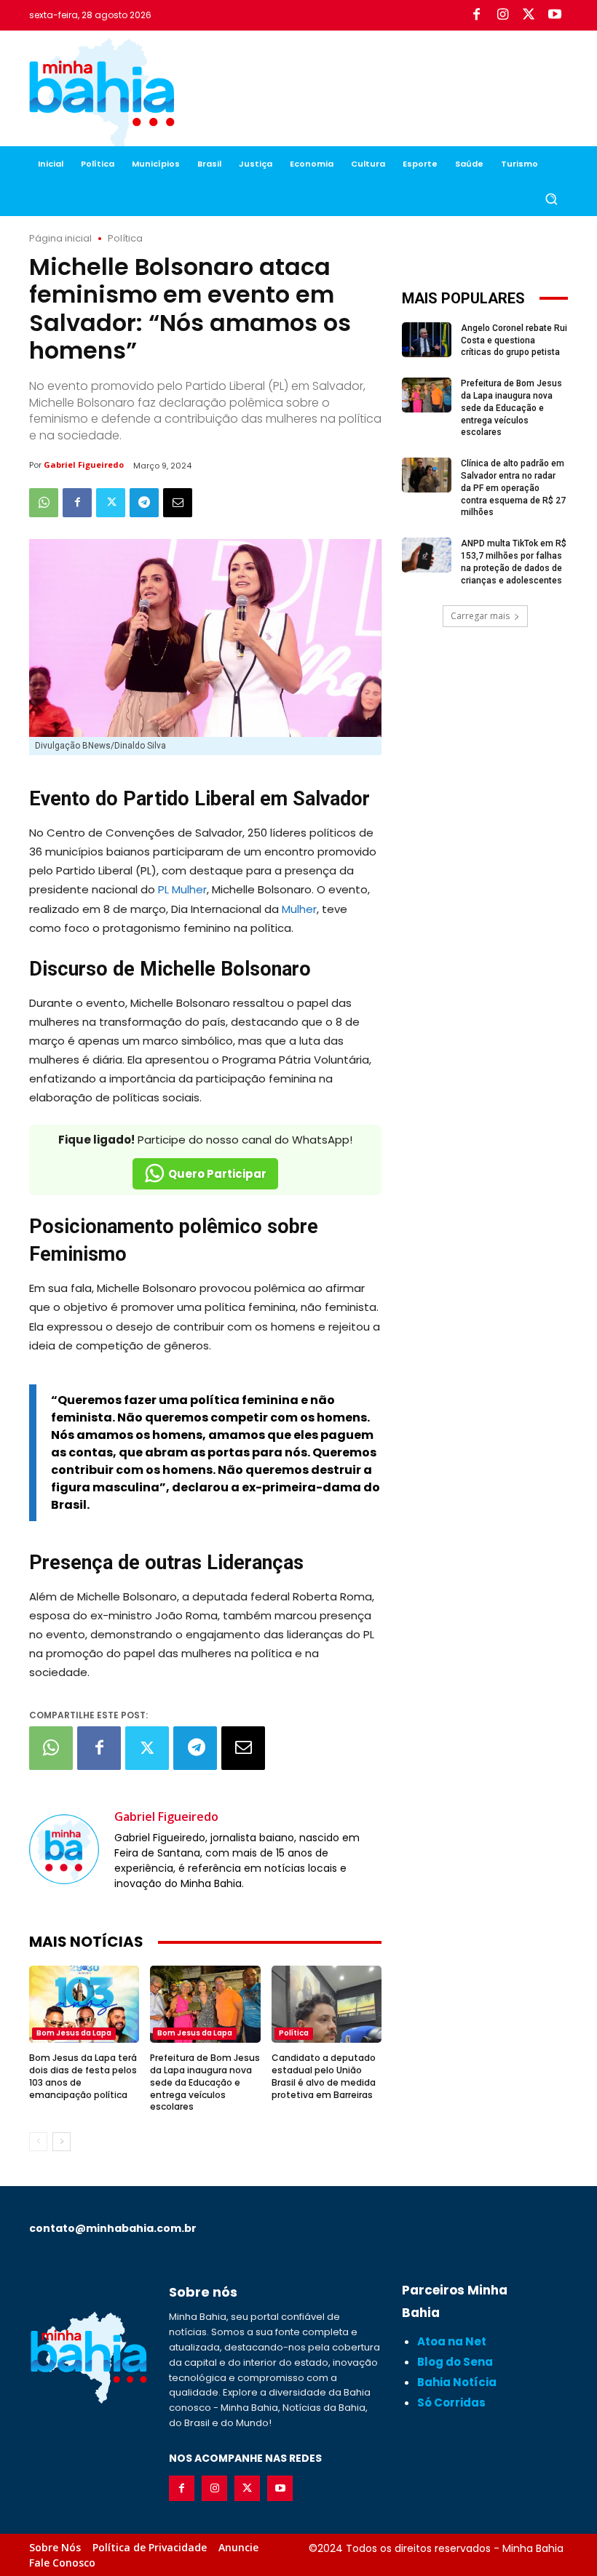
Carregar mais (480, 616)
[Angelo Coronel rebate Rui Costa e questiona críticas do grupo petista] (427, 340)
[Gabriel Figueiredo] (64, 1849)
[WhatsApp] (44, 503)
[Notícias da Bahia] (102, 95)
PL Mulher (182, 889)
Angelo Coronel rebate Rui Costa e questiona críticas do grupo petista (514, 340)
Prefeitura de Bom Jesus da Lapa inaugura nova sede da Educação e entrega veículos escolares (205, 2082)
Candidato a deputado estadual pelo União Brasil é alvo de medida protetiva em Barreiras (324, 2076)
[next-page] (62, 2142)
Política (125, 238)
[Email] (178, 503)
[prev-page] (38, 2142)
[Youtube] (555, 15)
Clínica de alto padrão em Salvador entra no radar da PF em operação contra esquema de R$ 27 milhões (513, 488)
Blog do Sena (455, 2362)
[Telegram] (144, 503)
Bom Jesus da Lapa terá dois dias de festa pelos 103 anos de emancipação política (83, 2076)
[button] (551, 199)
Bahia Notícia (457, 2382)
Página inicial (60, 238)
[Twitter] (529, 15)
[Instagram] (502, 15)
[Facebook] (476, 15)
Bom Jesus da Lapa (74, 2033)
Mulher (299, 909)
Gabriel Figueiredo (84, 464)
